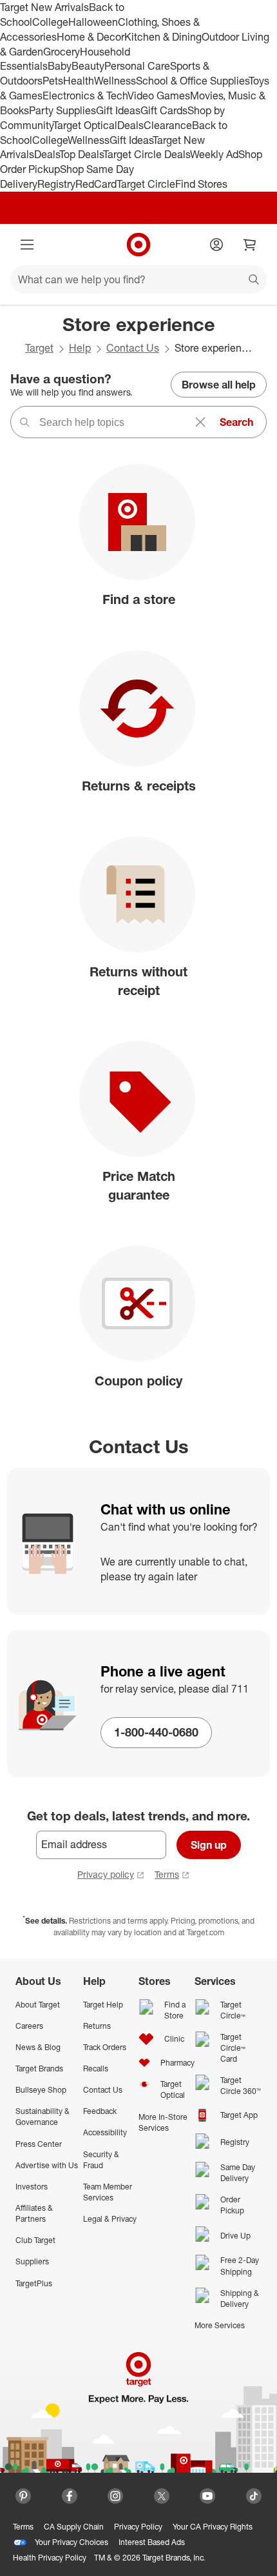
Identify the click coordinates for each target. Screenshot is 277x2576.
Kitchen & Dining (163, 37)
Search (236, 422)
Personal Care (137, 66)
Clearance (168, 125)
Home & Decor (91, 37)
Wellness (115, 81)
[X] (162, 2496)
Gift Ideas (118, 110)
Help (80, 348)
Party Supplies (62, 110)
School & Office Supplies (192, 81)
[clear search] (200, 422)
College (50, 22)
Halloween (93, 22)
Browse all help (219, 385)
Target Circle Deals (147, 154)
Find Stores (201, 184)
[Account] (216, 245)
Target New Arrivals (44, 7)
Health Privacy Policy (50, 2558)
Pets (53, 81)
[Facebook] (70, 2496)
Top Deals (81, 154)
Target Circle (146, 184)
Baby (60, 66)
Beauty (88, 66)
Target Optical (85, 125)
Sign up (209, 1845)
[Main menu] (27, 245)
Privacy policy (106, 1874)
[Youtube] (207, 2496)
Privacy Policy (138, 2527)
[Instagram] (115, 2496)
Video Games (159, 96)
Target (39, 348)
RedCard (96, 184)
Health (79, 81)
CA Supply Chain (74, 2527)
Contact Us (133, 348)
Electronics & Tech (85, 96)
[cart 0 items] (250, 245)
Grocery (62, 52)
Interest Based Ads (152, 2542)
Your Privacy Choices (72, 2542)
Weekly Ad (214, 154)
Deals (130, 125)
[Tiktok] (254, 2496)
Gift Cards (164, 110)
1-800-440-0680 (156, 1732)
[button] (181, 1580)
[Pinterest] (23, 2496)
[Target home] (138, 245)
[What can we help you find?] (138, 279)
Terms (167, 1874)
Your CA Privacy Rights (213, 2527)
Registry (56, 184)
